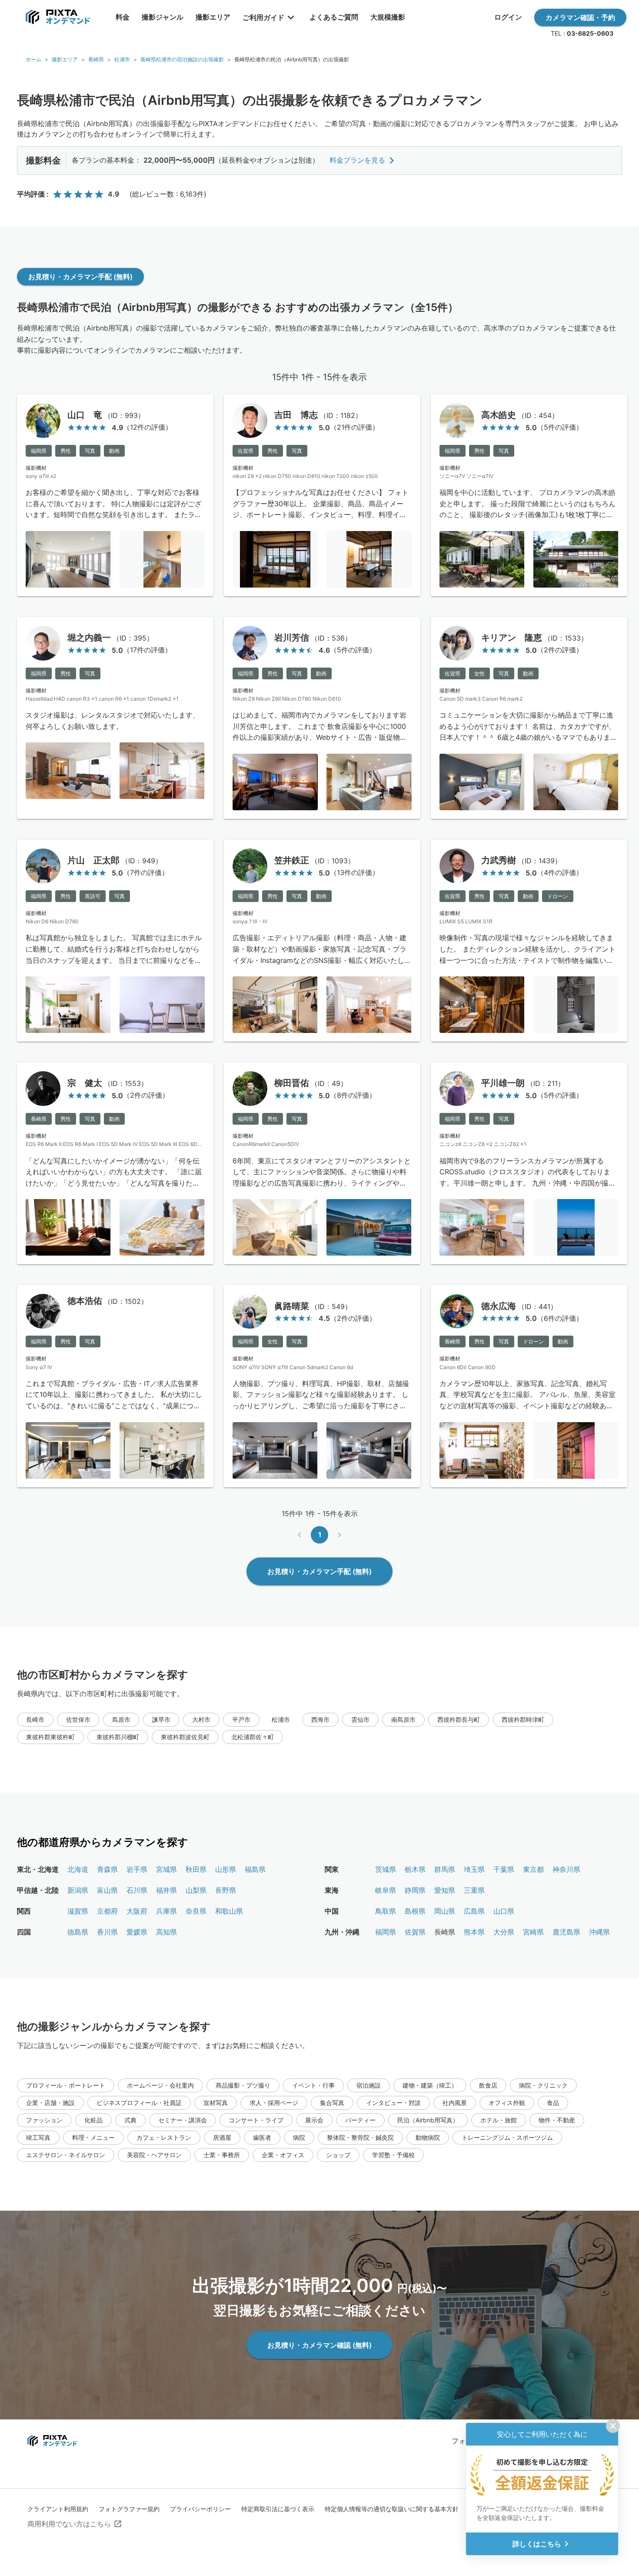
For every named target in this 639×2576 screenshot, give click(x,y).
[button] (35, 1720)
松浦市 (122, 59)
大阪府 (137, 1911)
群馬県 (445, 1869)
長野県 (226, 1890)
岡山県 (445, 1911)
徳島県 (78, 1932)
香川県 (107, 1932)
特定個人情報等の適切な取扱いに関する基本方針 (392, 2509)
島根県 (415, 1911)
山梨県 (196, 1890)
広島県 (474, 1911)
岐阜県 (386, 1890)
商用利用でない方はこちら (69, 2524)
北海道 (78, 1869)
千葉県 (504, 1869)
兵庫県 (166, 1911)
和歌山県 (229, 1911)
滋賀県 (78, 1911)
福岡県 (386, 1932)
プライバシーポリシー (200, 2509)
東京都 (533, 1869)
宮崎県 (533, 1932)
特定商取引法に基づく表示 (278, 2509)
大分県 (504, 1932)
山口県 (504, 1911)
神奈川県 (566, 1869)
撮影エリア (65, 59)
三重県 (474, 1890)
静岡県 (415, 1890)
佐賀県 (415, 1932)
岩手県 (137, 1869)
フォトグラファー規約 (129, 2509)
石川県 (137, 1890)
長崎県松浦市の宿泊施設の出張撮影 (182, 59)
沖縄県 (599, 1932)
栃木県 (415, 1869)
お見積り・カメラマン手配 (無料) (80, 277)
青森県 (107, 1869)
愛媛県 (137, 1932)
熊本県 (474, 1932)
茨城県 (386, 1869)
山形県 (226, 1869)
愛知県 (445, 1890)
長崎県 (96, 59)
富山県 (107, 1890)
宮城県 (166, 1869)
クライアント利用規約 (58, 2509)
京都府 (107, 1911)
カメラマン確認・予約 (580, 17)
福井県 (166, 1890)
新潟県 (78, 1890)
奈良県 (196, 1911)
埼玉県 (474, 1869)
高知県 (166, 1932)
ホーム (33, 59)
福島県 (255, 1869)
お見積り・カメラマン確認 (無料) (319, 2345)
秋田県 (196, 1869)
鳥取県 (386, 1911)
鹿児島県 (566, 1932)
